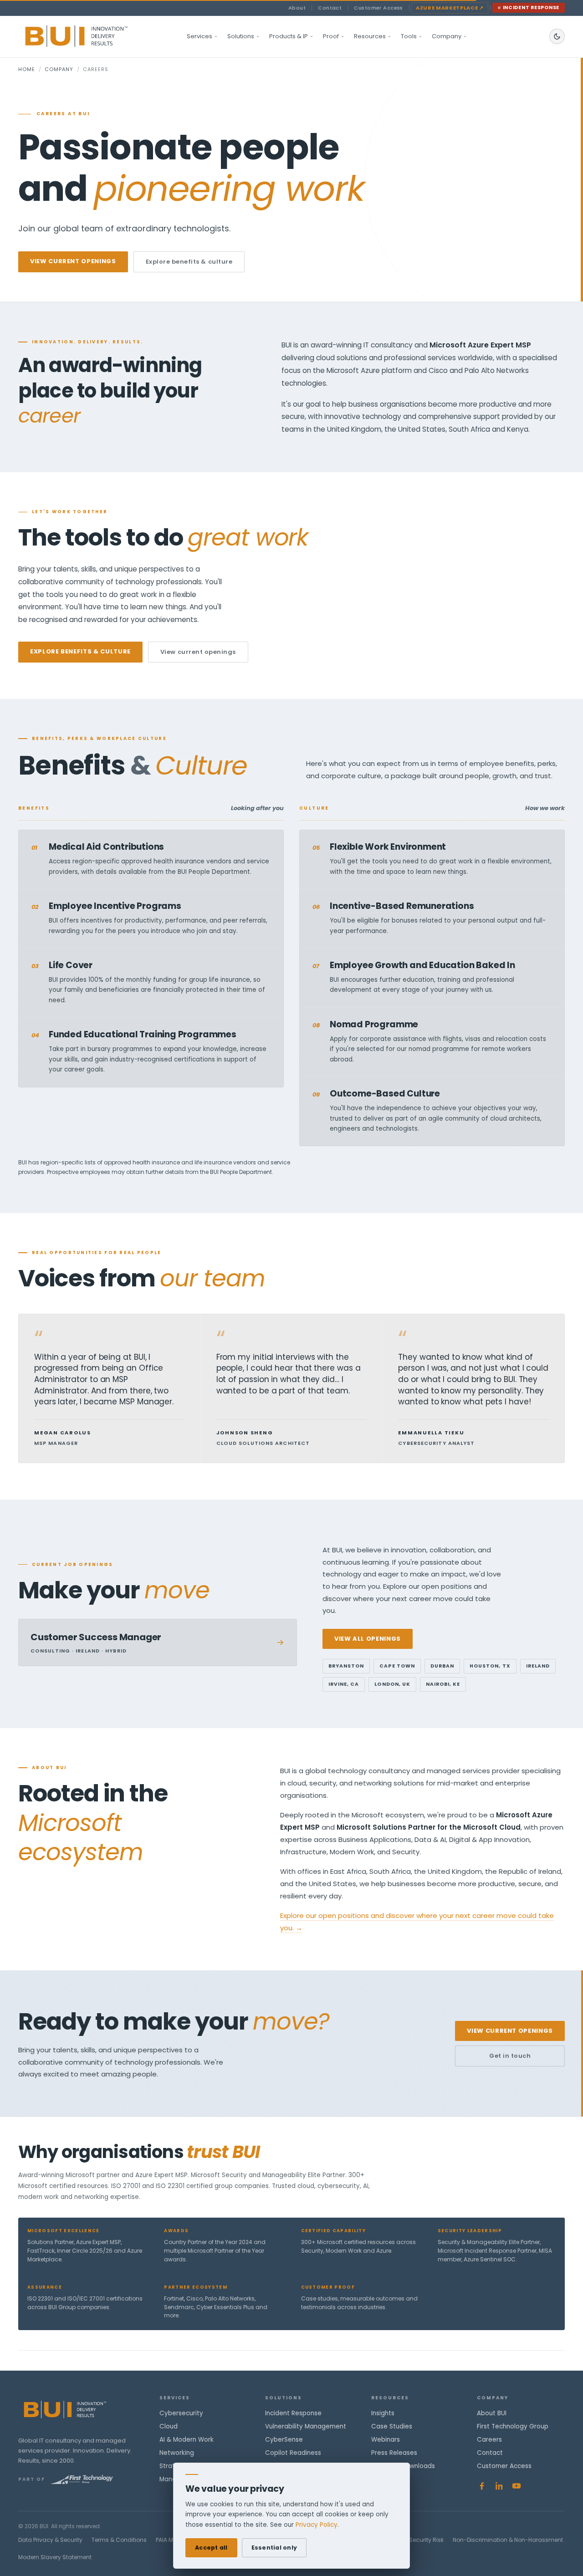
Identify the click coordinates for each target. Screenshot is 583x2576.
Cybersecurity (181, 2413)
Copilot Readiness (293, 2453)
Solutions (241, 36)
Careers (489, 2440)
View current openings (73, 261)
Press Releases (394, 2453)
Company (447, 36)
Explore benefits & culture (189, 262)
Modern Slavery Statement (55, 2557)
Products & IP (289, 36)
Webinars (386, 2440)
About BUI (492, 2413)
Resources (370, 36)
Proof (331, 36)
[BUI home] (92, 36)
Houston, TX (490, 1666)
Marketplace (450, 8)
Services (199, 36)
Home (27, 69)
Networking (177, 2453)
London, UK (392, 1684)
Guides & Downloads (403, 2466)
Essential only (274, 2548)
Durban (442, 1666)
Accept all (211, 2548)
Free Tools (387, 2479)
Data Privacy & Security (50, 2540)
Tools (409, 36)
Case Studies (392, 2426)
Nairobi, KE (443, 1684)
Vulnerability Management (306, 2426)
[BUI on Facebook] (482, 2486)
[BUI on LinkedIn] (499, 2486)
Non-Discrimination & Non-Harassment (508, 2540)
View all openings (368, 1639)
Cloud (169, 2426)
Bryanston (346, 1666)
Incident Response (531, 8)
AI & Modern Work (187, 2440)
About (297, 8)
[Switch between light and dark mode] (557, 36)
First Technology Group (513, 2426)
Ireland (538, 1666)
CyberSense (284, 2440)
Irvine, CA (344, 1684)
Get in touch (510, 2056)
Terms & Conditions (119, 2540)
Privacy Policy (317, 2525)
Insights (383, 2413)
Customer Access (378, 8)
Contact (330, 8)
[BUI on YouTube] (517, 2486)
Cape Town (397, 1666)
